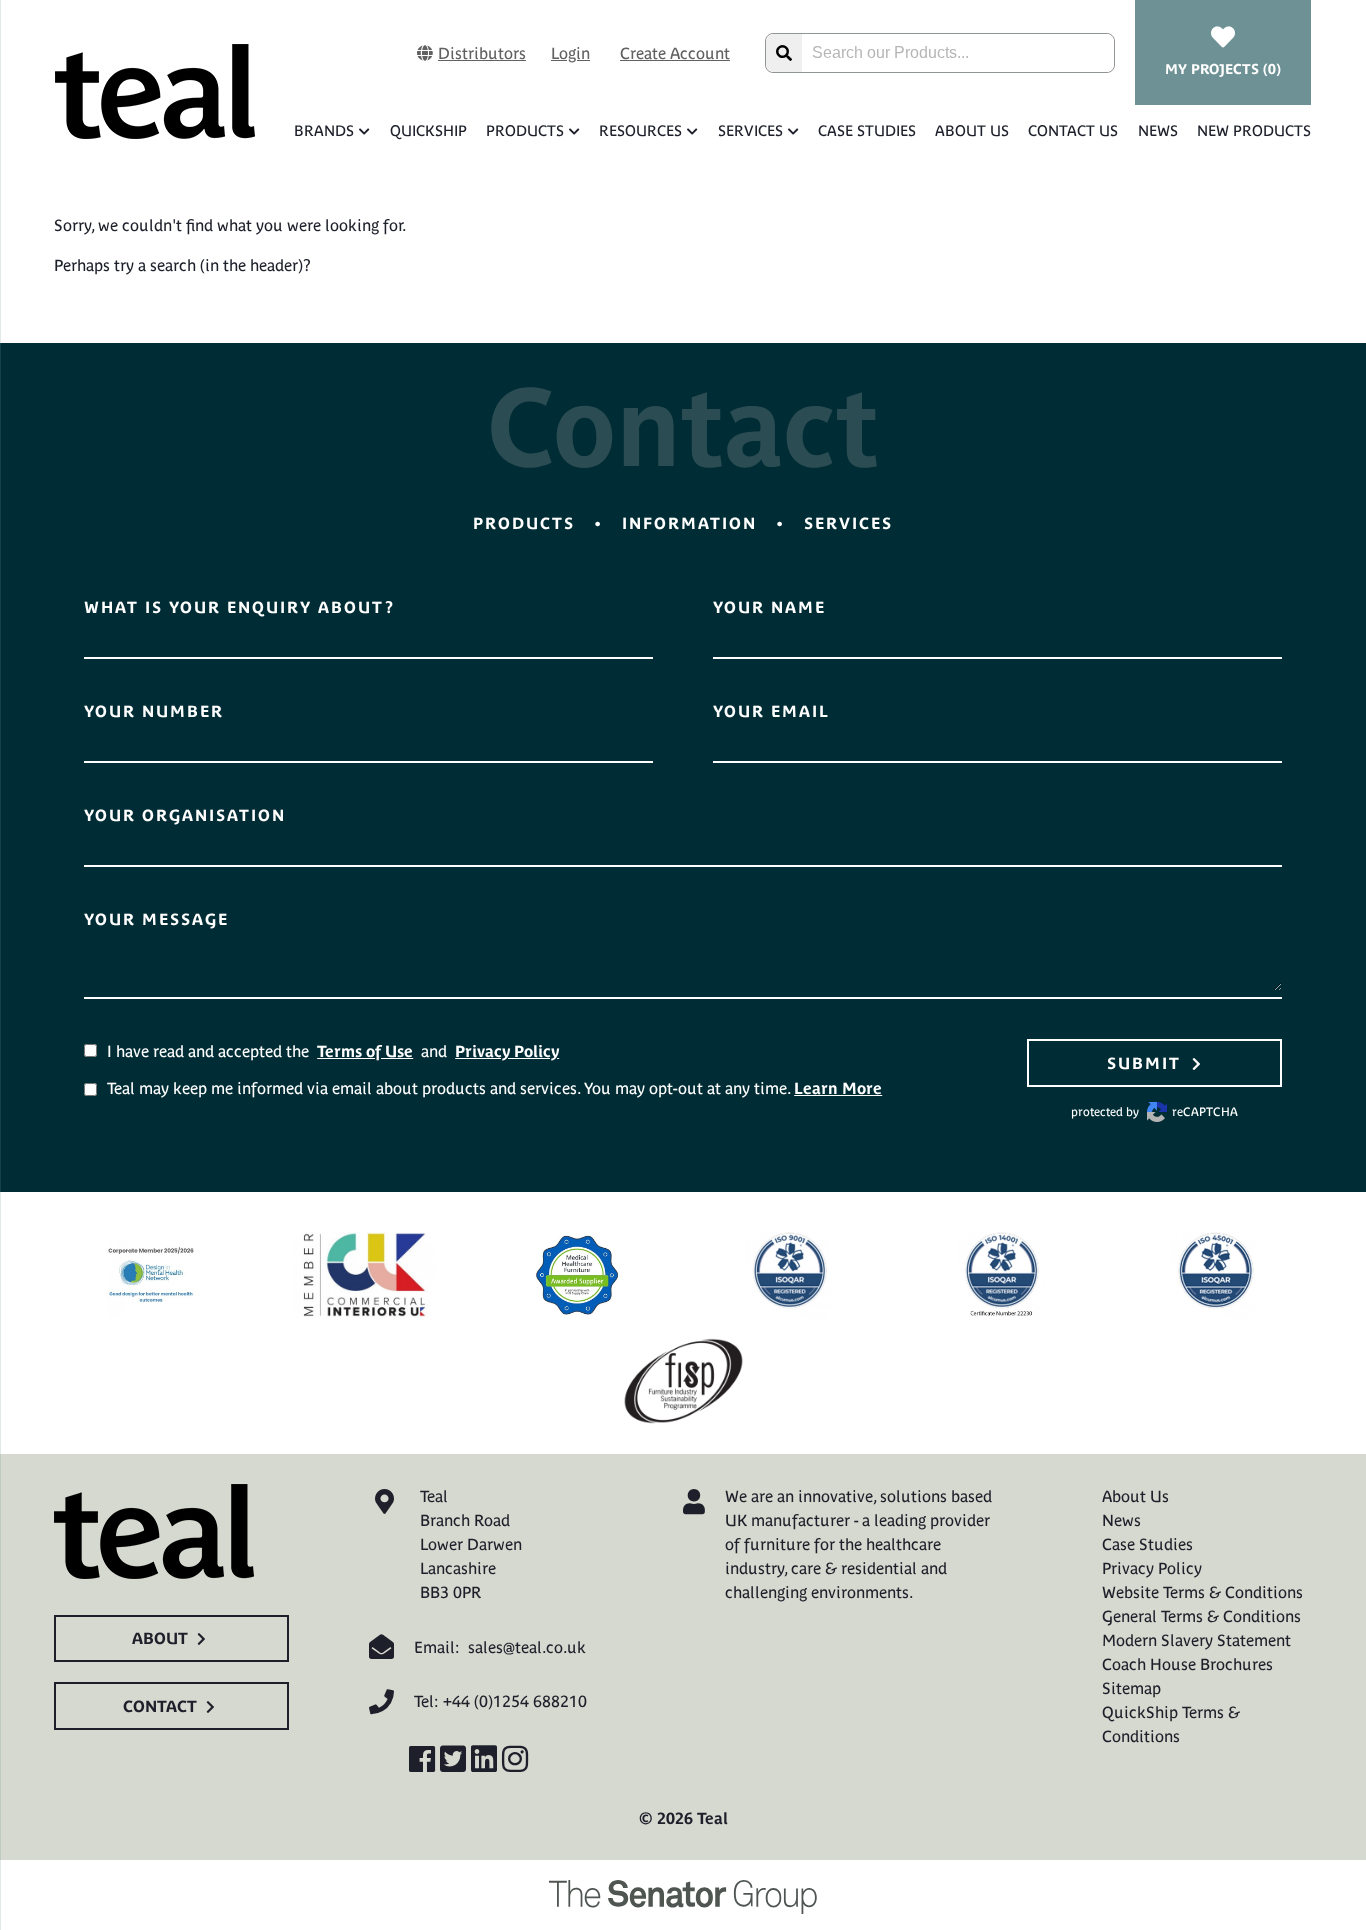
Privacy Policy (507, 1051)
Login (570, 53)
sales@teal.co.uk (527, 1647)
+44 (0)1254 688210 (515, 1701)
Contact (160, 1706)
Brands (324, 130)
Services (750, 130)
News (1157, 130)
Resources (640, 130)
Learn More (838, 1088)
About (160, 1638)
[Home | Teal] (155, 91)
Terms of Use (365, 1051)
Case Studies (867, 130)
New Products (1254, 130)
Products (525, 130)
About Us (972, 130)
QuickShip (428, 130)
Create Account (675, 53)
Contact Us (1073, 130)
